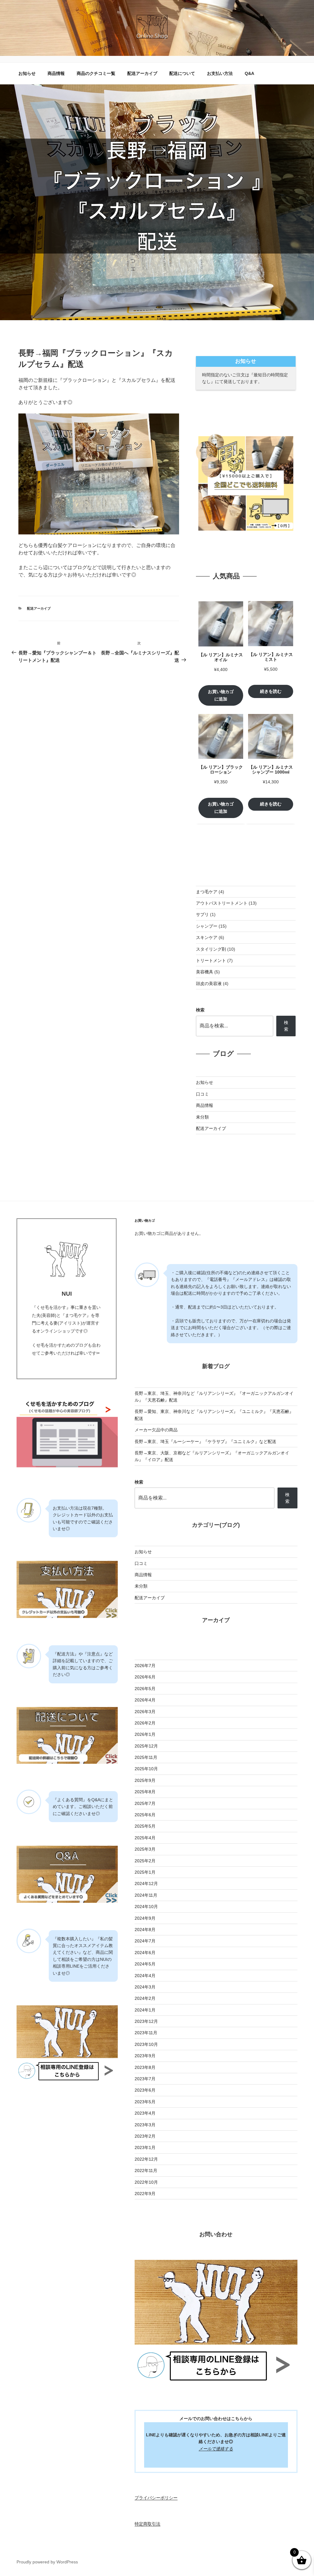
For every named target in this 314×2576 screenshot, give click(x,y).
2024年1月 (145, 2010)
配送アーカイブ (142, 73)
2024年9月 (145, 1918)
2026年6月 (145, 1677)
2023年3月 (145, 2125)
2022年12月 (146, 2159)
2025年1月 (145, 1872)
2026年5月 (145, 1689)
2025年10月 (146, 1769)
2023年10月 (146, 2044)
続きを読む (271, 691)
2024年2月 (145, 1998)
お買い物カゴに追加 (221, 695)
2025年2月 (145, 1861)
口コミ (202, 1094)
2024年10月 (146, 1907)
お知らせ (27, 73)
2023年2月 (145, 2136)
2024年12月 (146, 1884)
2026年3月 (145, 1712)
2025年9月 (145, 1780)
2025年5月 (145, 1826)
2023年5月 (145, 2102)
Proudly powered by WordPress (47, 2562)
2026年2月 (145, 1723)
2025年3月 (145, 1849)
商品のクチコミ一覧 (96, 73)
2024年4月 (145, 1976)
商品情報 (56, 73)
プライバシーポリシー (156, 2498)
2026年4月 (145, 1700)
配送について (182, 73)
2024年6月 (145, 1953)
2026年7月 (145, 1666)
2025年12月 (146, 1746)
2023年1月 (145, 2147)
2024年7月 (145, 1941)
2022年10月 (146, 2182)
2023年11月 (146, 2033)
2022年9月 (145, 2194)
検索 (200, 1010)
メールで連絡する (216, 2449)
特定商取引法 (147, 2524)
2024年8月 (145, 1930)
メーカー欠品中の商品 (156, 1430)
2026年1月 (145, 1734)
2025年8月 (145, 1792)
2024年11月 (146, 1895)
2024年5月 (145, 1964)
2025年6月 (145, 1815)
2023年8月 (145, 2067)
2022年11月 (146, 2171)
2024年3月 (145, 1987)
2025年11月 (146, 1757)
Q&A (249, 73)
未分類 (202, 1117)
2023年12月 (146, 2021)
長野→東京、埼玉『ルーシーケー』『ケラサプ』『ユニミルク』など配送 (205, 1441)
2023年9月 (145, 2056)
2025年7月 (145, 1803)
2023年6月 (145, 2090)
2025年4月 (145, 1838)
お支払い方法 (220, 73)
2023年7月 (145, 2079)
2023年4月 (145, 2113)
